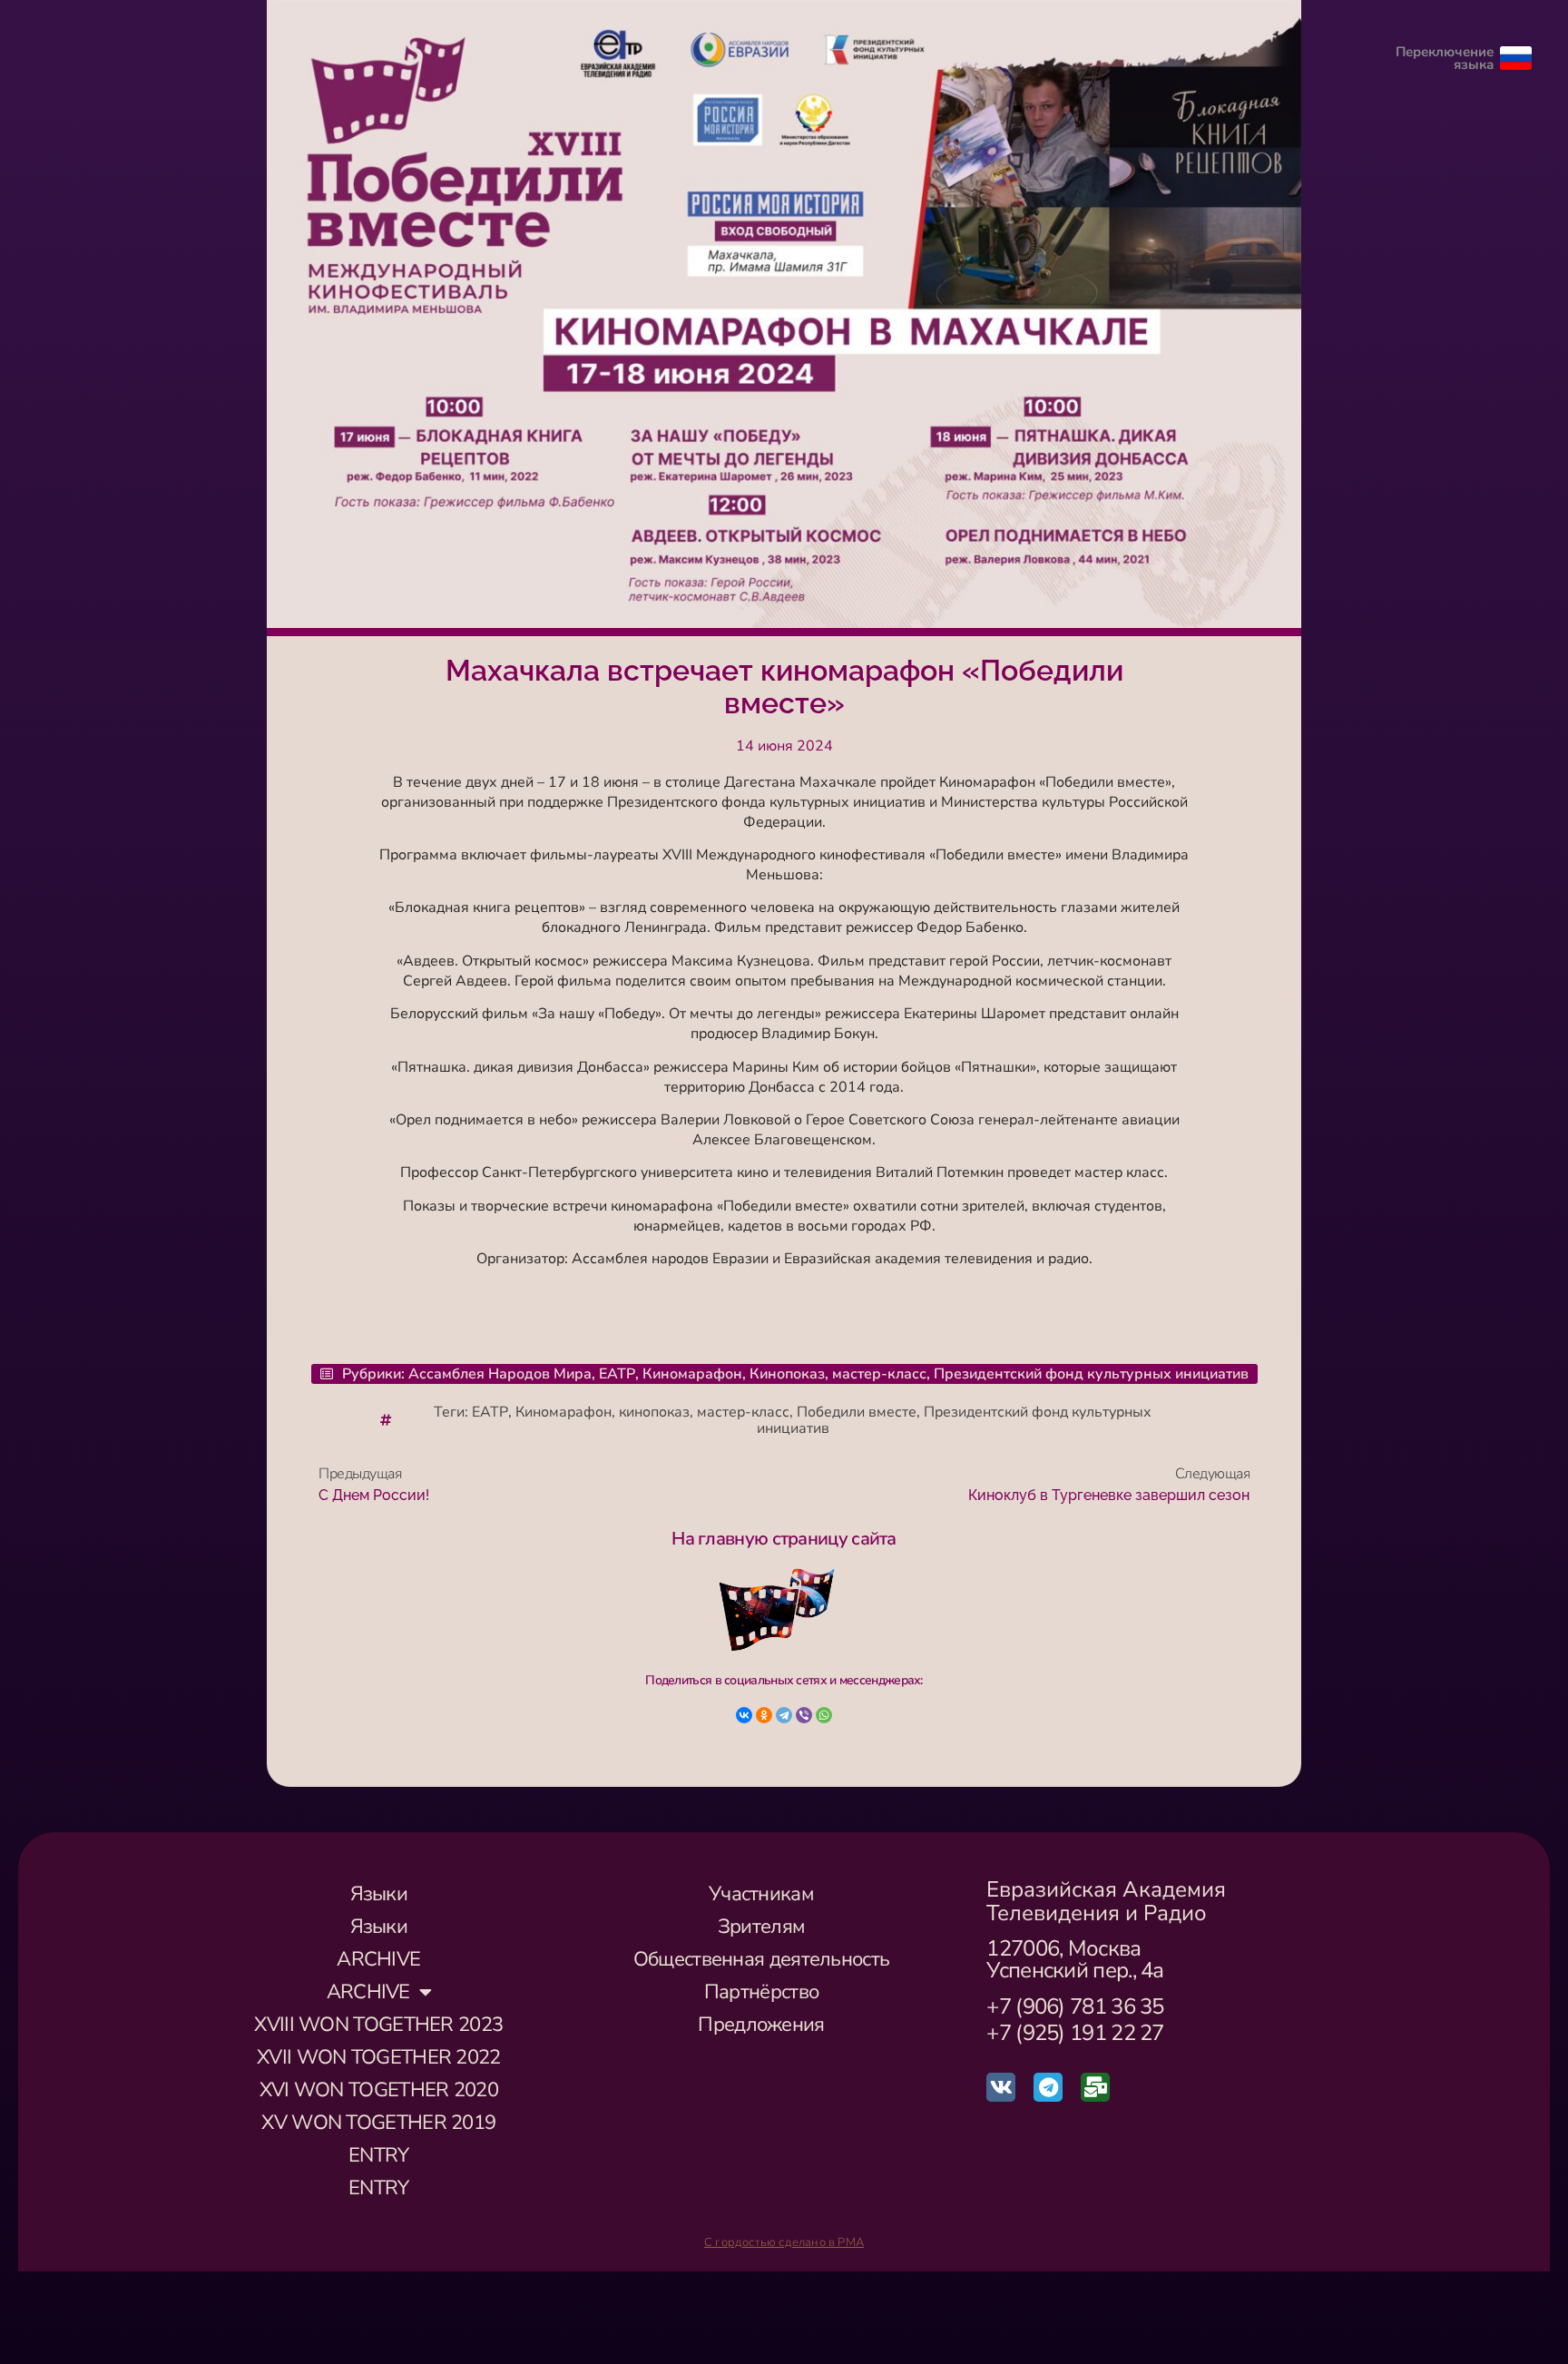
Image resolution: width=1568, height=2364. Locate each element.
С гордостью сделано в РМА (784, 2242)
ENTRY (379, 2155)
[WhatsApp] (824, 1715)
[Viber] (804, 1715)
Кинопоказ (787, 1374)
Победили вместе (857, 1412)
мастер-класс (879, 1374)
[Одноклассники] (764, 1715)
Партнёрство (761, 1992)
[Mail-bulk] (1095, 2087)
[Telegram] (784, 1715)
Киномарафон (692, 1374)
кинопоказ (654, 1412)
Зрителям (761, 1927)
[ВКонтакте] (744, 1715)
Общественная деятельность (762, 1959)
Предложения (761, 2025)
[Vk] (1001, 2087)
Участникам (761, 1894)
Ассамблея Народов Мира (500, 1374)
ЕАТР (617, 1374)
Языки (379, 1894)
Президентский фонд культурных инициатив (1091, 1374)
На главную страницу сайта (784, 1539)
